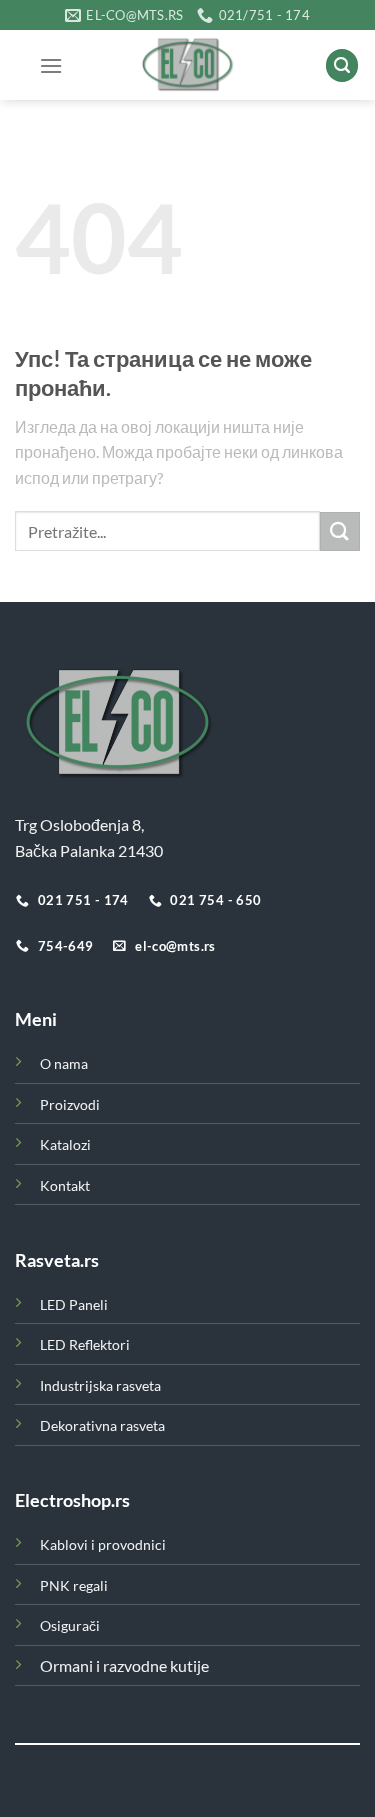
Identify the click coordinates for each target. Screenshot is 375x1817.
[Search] (342, 65)
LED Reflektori (85, 1344)
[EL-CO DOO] (187, 65)
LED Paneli (74, 1304)
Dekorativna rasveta (102, 1425)
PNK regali (74, 1585)
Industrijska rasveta (100, 1385)
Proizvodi (70, 1104)
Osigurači (70, 1625)
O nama (64, 1063)
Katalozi (65, 1144)
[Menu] (51, 65)
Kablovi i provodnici (103, 1544)
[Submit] (340, 531)
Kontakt (65, 1185)
